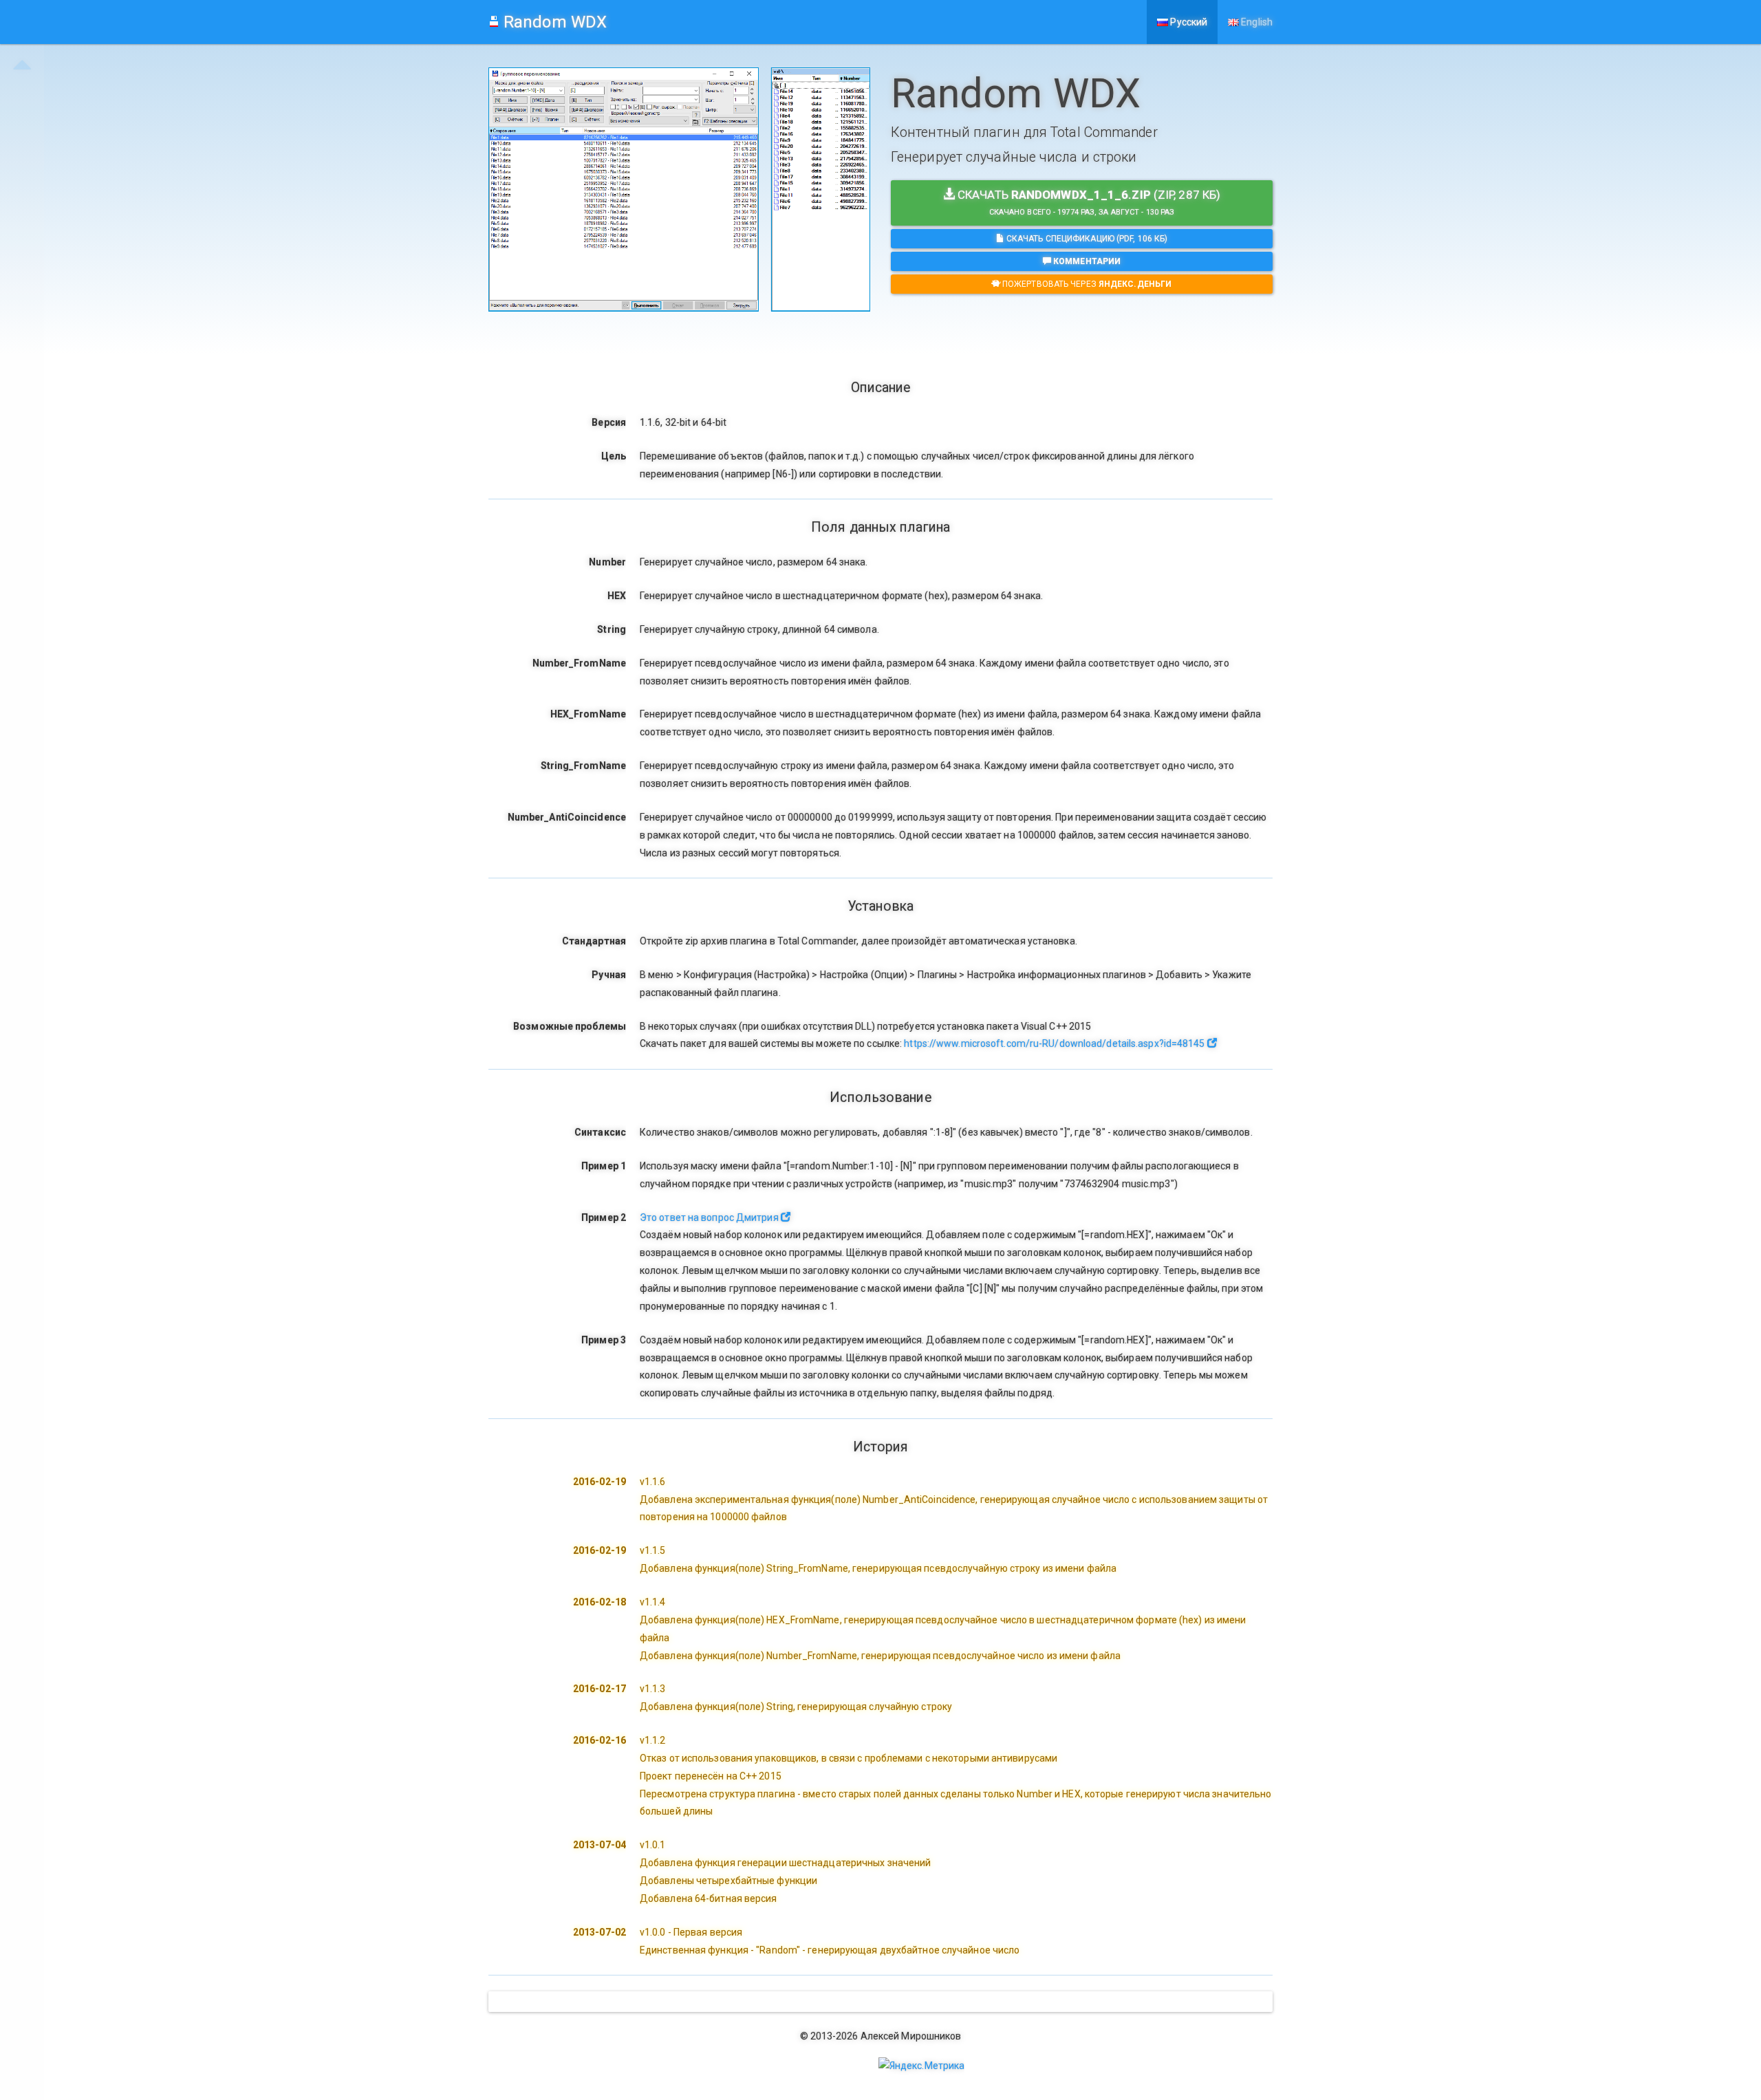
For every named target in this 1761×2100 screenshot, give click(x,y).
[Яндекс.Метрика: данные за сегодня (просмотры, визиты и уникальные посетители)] (921, 2066)
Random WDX (553, 22)
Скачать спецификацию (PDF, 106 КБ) (1086, 239)
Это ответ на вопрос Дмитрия (710, 1217)
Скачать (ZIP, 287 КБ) (1088, 202)
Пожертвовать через (1086, 284)
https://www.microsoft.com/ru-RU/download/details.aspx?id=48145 (1055, 1043)
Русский (1188, 22)
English (1256, 22)
